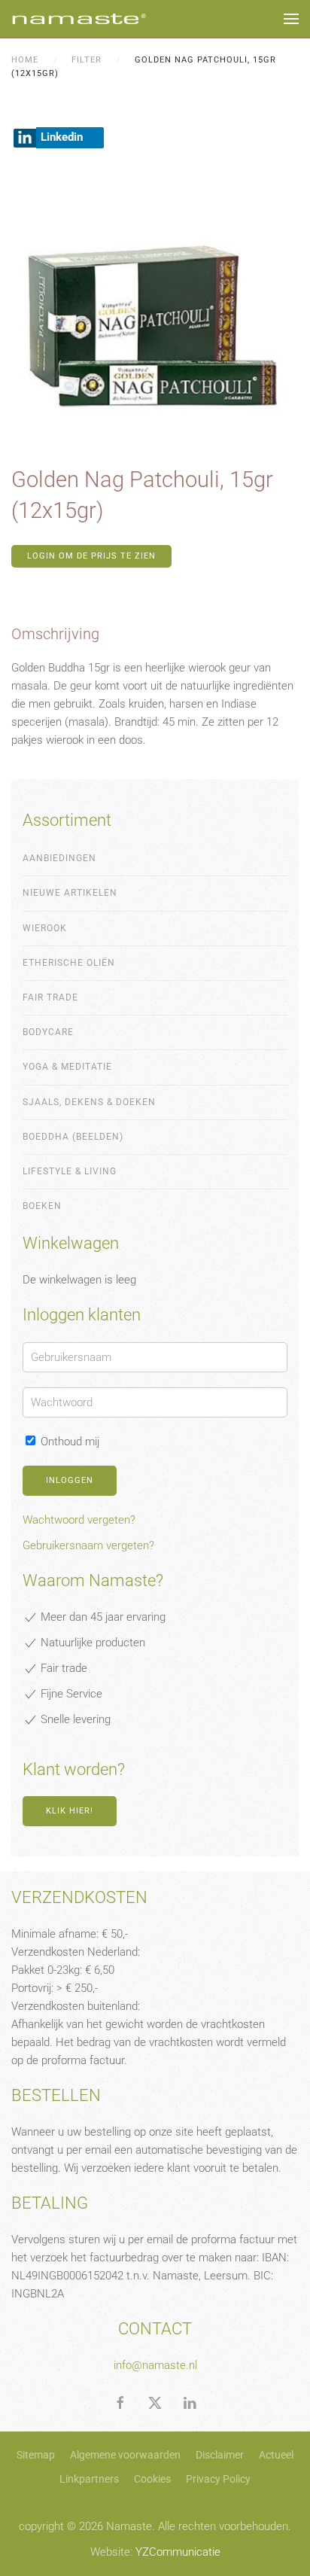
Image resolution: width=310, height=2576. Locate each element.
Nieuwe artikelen (70, 893)
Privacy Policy (218, 2479)
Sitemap (36, 2455)
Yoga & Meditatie (67, 1067)
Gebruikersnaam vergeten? (88, 1545)
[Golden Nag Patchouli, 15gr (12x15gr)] (155, 312)
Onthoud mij (68, 1442)
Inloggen (70, 1480)
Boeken (42, 1206)
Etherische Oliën (69, 963)
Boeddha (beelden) (73, 1137)
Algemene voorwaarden (125, 2455)
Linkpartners (89, 2479)
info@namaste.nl (155, 2365)
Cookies (152, 2479)
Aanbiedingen (59, 858)
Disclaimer (220, 2455)
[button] (291, 19)
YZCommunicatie (178, 2552)
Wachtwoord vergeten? (79, 1520)
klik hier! (70, 1811)
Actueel (276, 2455)
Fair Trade (50, 997)
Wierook (45, 928)
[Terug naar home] (79, 19)
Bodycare (48, 1032)
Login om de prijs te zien (91, 556)
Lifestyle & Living (70, 1171)
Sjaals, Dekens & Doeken (89, 1102)
